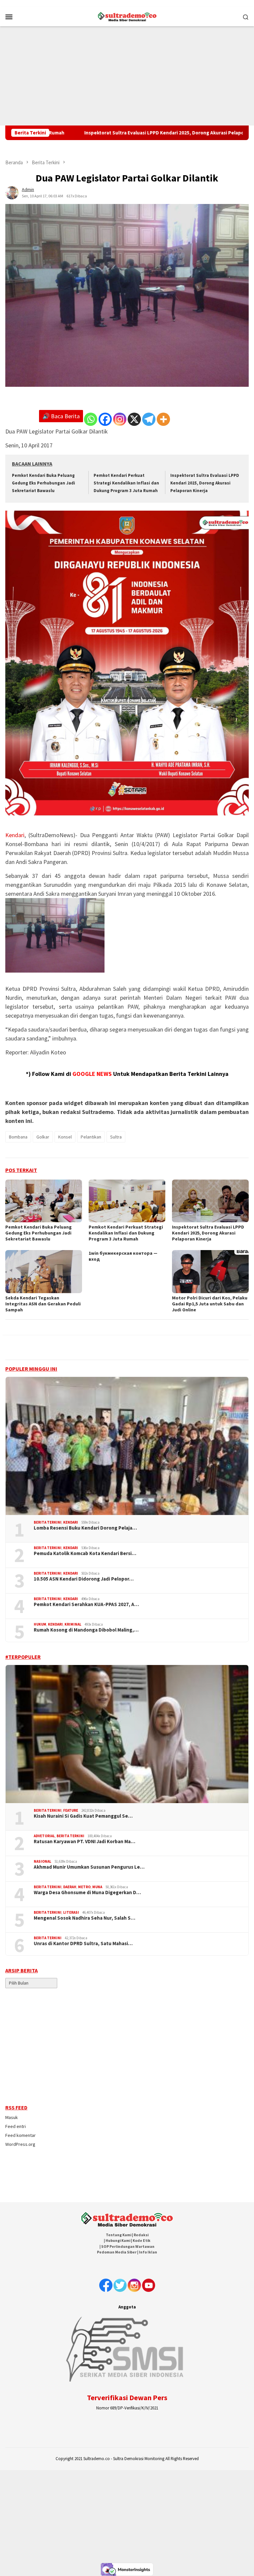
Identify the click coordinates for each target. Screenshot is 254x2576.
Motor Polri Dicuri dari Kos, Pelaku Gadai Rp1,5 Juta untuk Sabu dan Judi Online (210, 1304)
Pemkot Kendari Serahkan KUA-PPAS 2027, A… (86, 1604)
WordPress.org (20, 2144)
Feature (71, 1810)
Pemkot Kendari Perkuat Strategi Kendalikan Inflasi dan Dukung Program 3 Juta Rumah (126, 483)
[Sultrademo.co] (127, 16)
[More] (163, 419)
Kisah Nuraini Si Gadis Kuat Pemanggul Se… (83, 1816)
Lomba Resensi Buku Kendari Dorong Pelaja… (85, 1528)
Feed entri (16, 2126)
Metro (84, 1887)
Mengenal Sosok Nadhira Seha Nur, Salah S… (85, 1918)
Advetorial (44, 1836)
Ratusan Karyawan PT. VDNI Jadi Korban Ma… (85, 1842)
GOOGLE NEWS (92, 1074)
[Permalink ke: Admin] (12, 192)
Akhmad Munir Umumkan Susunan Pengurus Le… (89, 1867)
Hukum (40, 1624)
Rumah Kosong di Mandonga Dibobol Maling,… (86, 1630)
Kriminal (73, 1624)
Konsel (65, 1137)
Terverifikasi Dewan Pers (127, 2398)
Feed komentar (21, 2135)
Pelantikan (91, 1137)
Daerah (70, 1887)
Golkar (43, 1137)
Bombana (18, 1137)
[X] (134, 419)
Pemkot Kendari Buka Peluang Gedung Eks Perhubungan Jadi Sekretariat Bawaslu (43, 483)
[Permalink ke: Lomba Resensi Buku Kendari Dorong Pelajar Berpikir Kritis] (127, 1446)
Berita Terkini (48, 1522)
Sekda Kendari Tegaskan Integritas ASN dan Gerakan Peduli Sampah (43, 1304)
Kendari (15, 835)
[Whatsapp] (91, 419)
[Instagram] (120, 419)
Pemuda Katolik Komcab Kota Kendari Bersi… (85, 1553)
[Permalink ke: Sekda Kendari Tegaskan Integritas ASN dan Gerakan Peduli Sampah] (44, 1272)
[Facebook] (105, 419)
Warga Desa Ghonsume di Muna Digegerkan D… (87, 1893)
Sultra (116, 1137)
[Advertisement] (127, 76)
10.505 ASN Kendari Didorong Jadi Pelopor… (84, 1579)
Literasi (71, 1912)
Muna (97, 1887)
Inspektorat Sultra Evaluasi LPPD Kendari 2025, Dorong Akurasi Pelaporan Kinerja (106, 133)
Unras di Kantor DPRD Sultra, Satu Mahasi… (83, 1944)
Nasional (42, 1861)
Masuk (12, 2117)
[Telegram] (149, 419)
